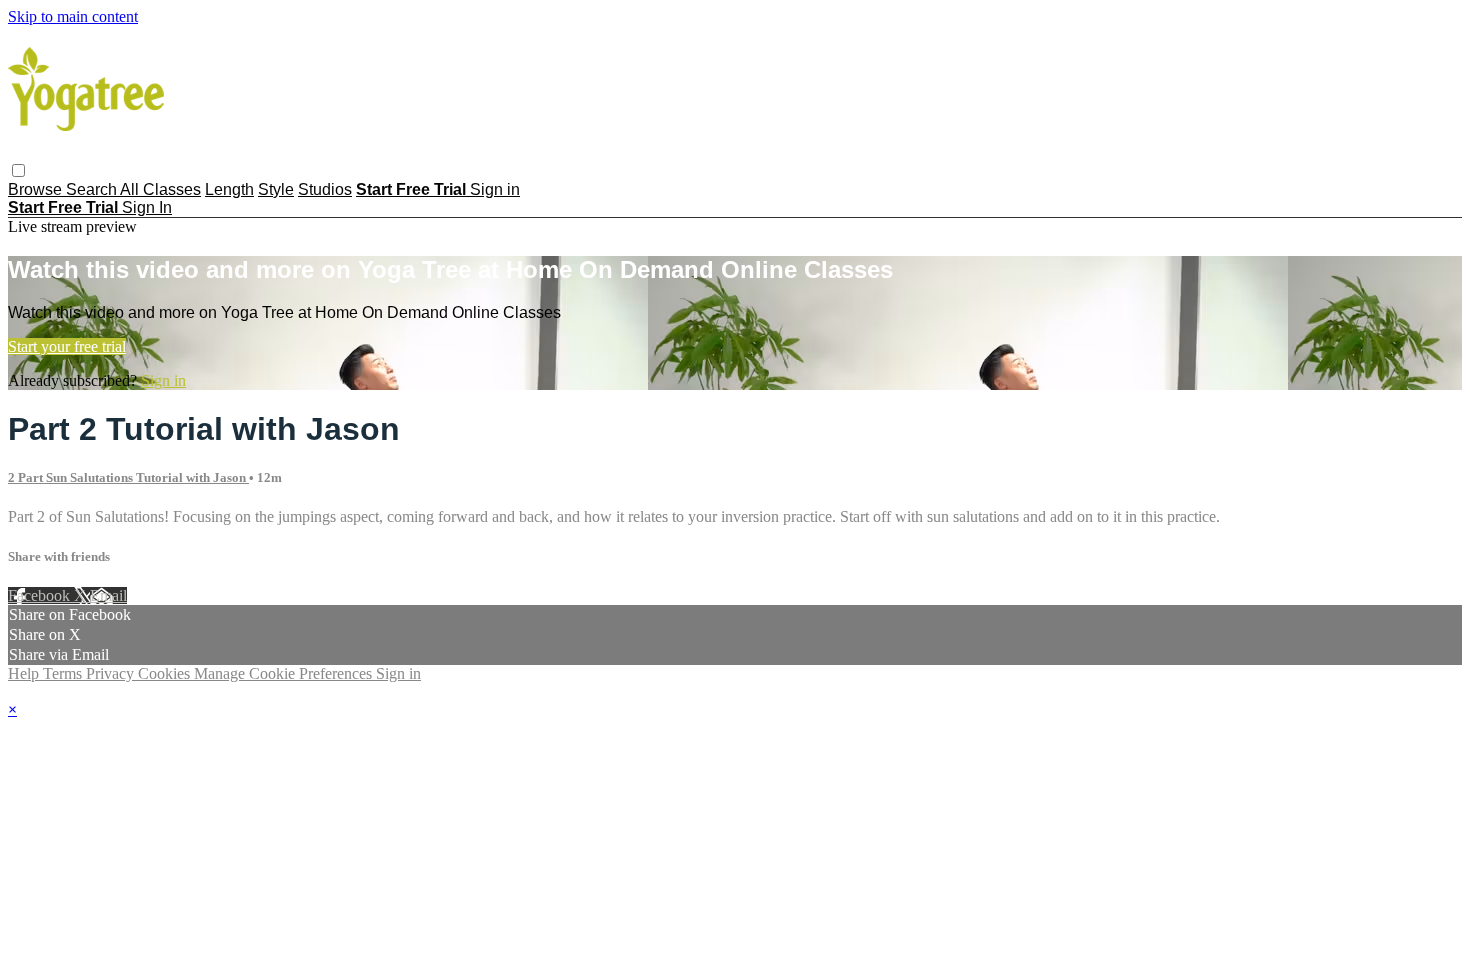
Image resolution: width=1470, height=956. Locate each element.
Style (276, 189)
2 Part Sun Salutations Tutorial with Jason (128, 477)
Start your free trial (67, 346)
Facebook (41, 595)
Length (229, 189)
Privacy (112, 673)
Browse (37, 189)
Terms (64, 673)
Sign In (147, 207)
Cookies (166, 673)
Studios (325, 189)
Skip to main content (73, 16)
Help (25, 673)
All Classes (160, 189)
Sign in (495, 189)
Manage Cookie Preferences (285, 673)
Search (93, 189)
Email (108, 595)
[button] (18, 170)
